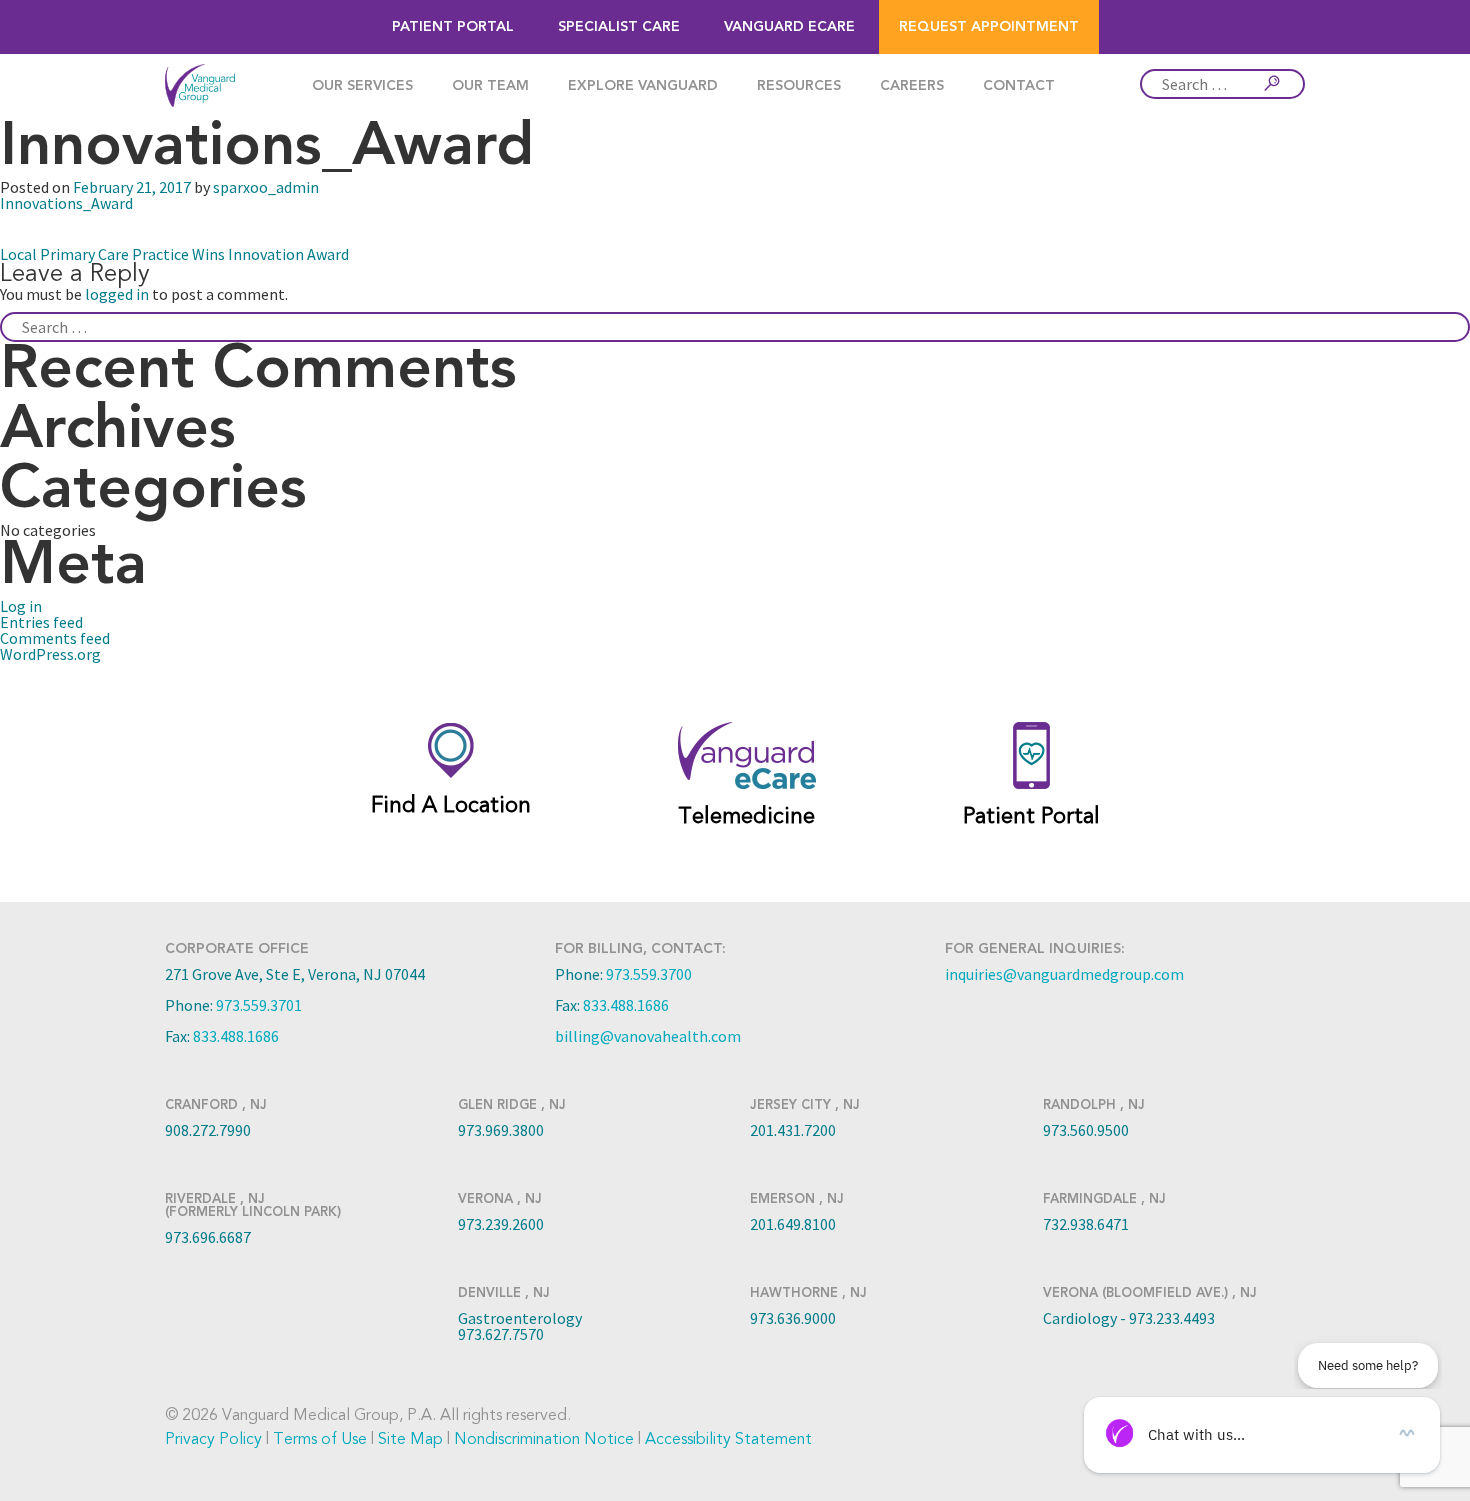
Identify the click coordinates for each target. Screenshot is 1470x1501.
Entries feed (41, 622)
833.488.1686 (236, 1036)
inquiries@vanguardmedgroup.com (1064, 974)
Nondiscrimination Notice (544, 1439)
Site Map (410, 1439)
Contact (1019, 86)
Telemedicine (746, 816)
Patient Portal (453, 27)
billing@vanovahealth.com (648, 1036)
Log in (21, 606)
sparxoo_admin (266, 187)
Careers (912, 86)
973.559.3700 (649, 974)
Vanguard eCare (789, 27)
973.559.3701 (259, 1005)
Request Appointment (989, 27)
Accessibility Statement (728, 1439)
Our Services (362, 86)
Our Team (490, 86)
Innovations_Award (66, 203)
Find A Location (451, 805)
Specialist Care (619, 27)
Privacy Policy (213, 1439)
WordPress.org (50, 654)
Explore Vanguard (643, 86)
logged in (117, 294)
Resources (799, 86)
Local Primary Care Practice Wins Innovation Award (174, 254)
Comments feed (55, 638)
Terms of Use (320, 1439)
